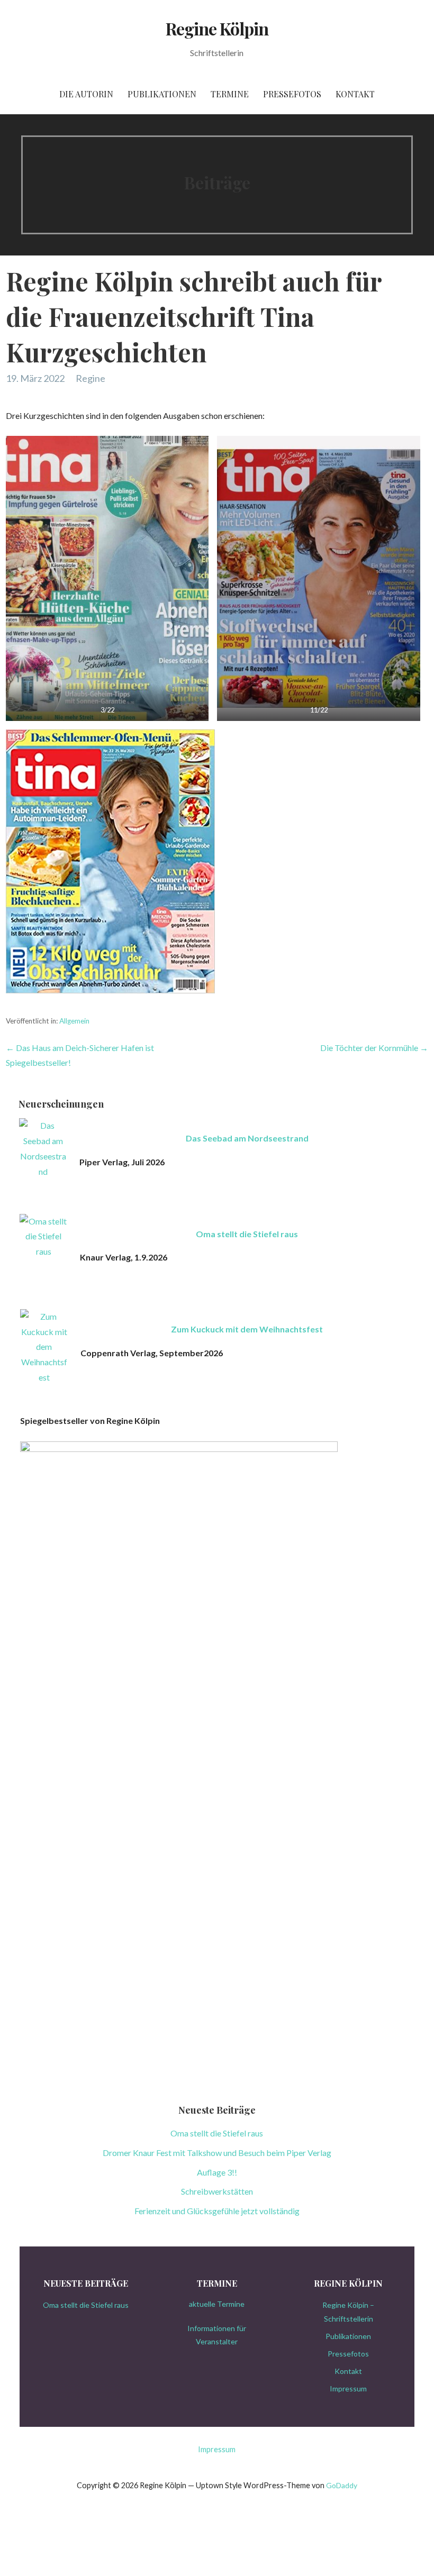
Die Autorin (86, 94)
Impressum (348, 2388)
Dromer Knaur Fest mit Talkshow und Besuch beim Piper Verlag (217, 2153)
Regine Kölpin (217, 28)
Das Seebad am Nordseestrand (247, 1138)
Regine (91, 378)
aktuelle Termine (217, 2304)
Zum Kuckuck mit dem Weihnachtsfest (247, 1329)
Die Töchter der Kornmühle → (374, 1048)
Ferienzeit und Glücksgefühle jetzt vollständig (217, 2211)
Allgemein (74, 1021)
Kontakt (355, 94)
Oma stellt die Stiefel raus (247, 1234)
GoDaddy (342, 2485)
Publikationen (162, 94)
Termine (230, 94)
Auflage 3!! (217, 2172)
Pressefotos (292, 94)
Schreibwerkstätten (217, 2191)
